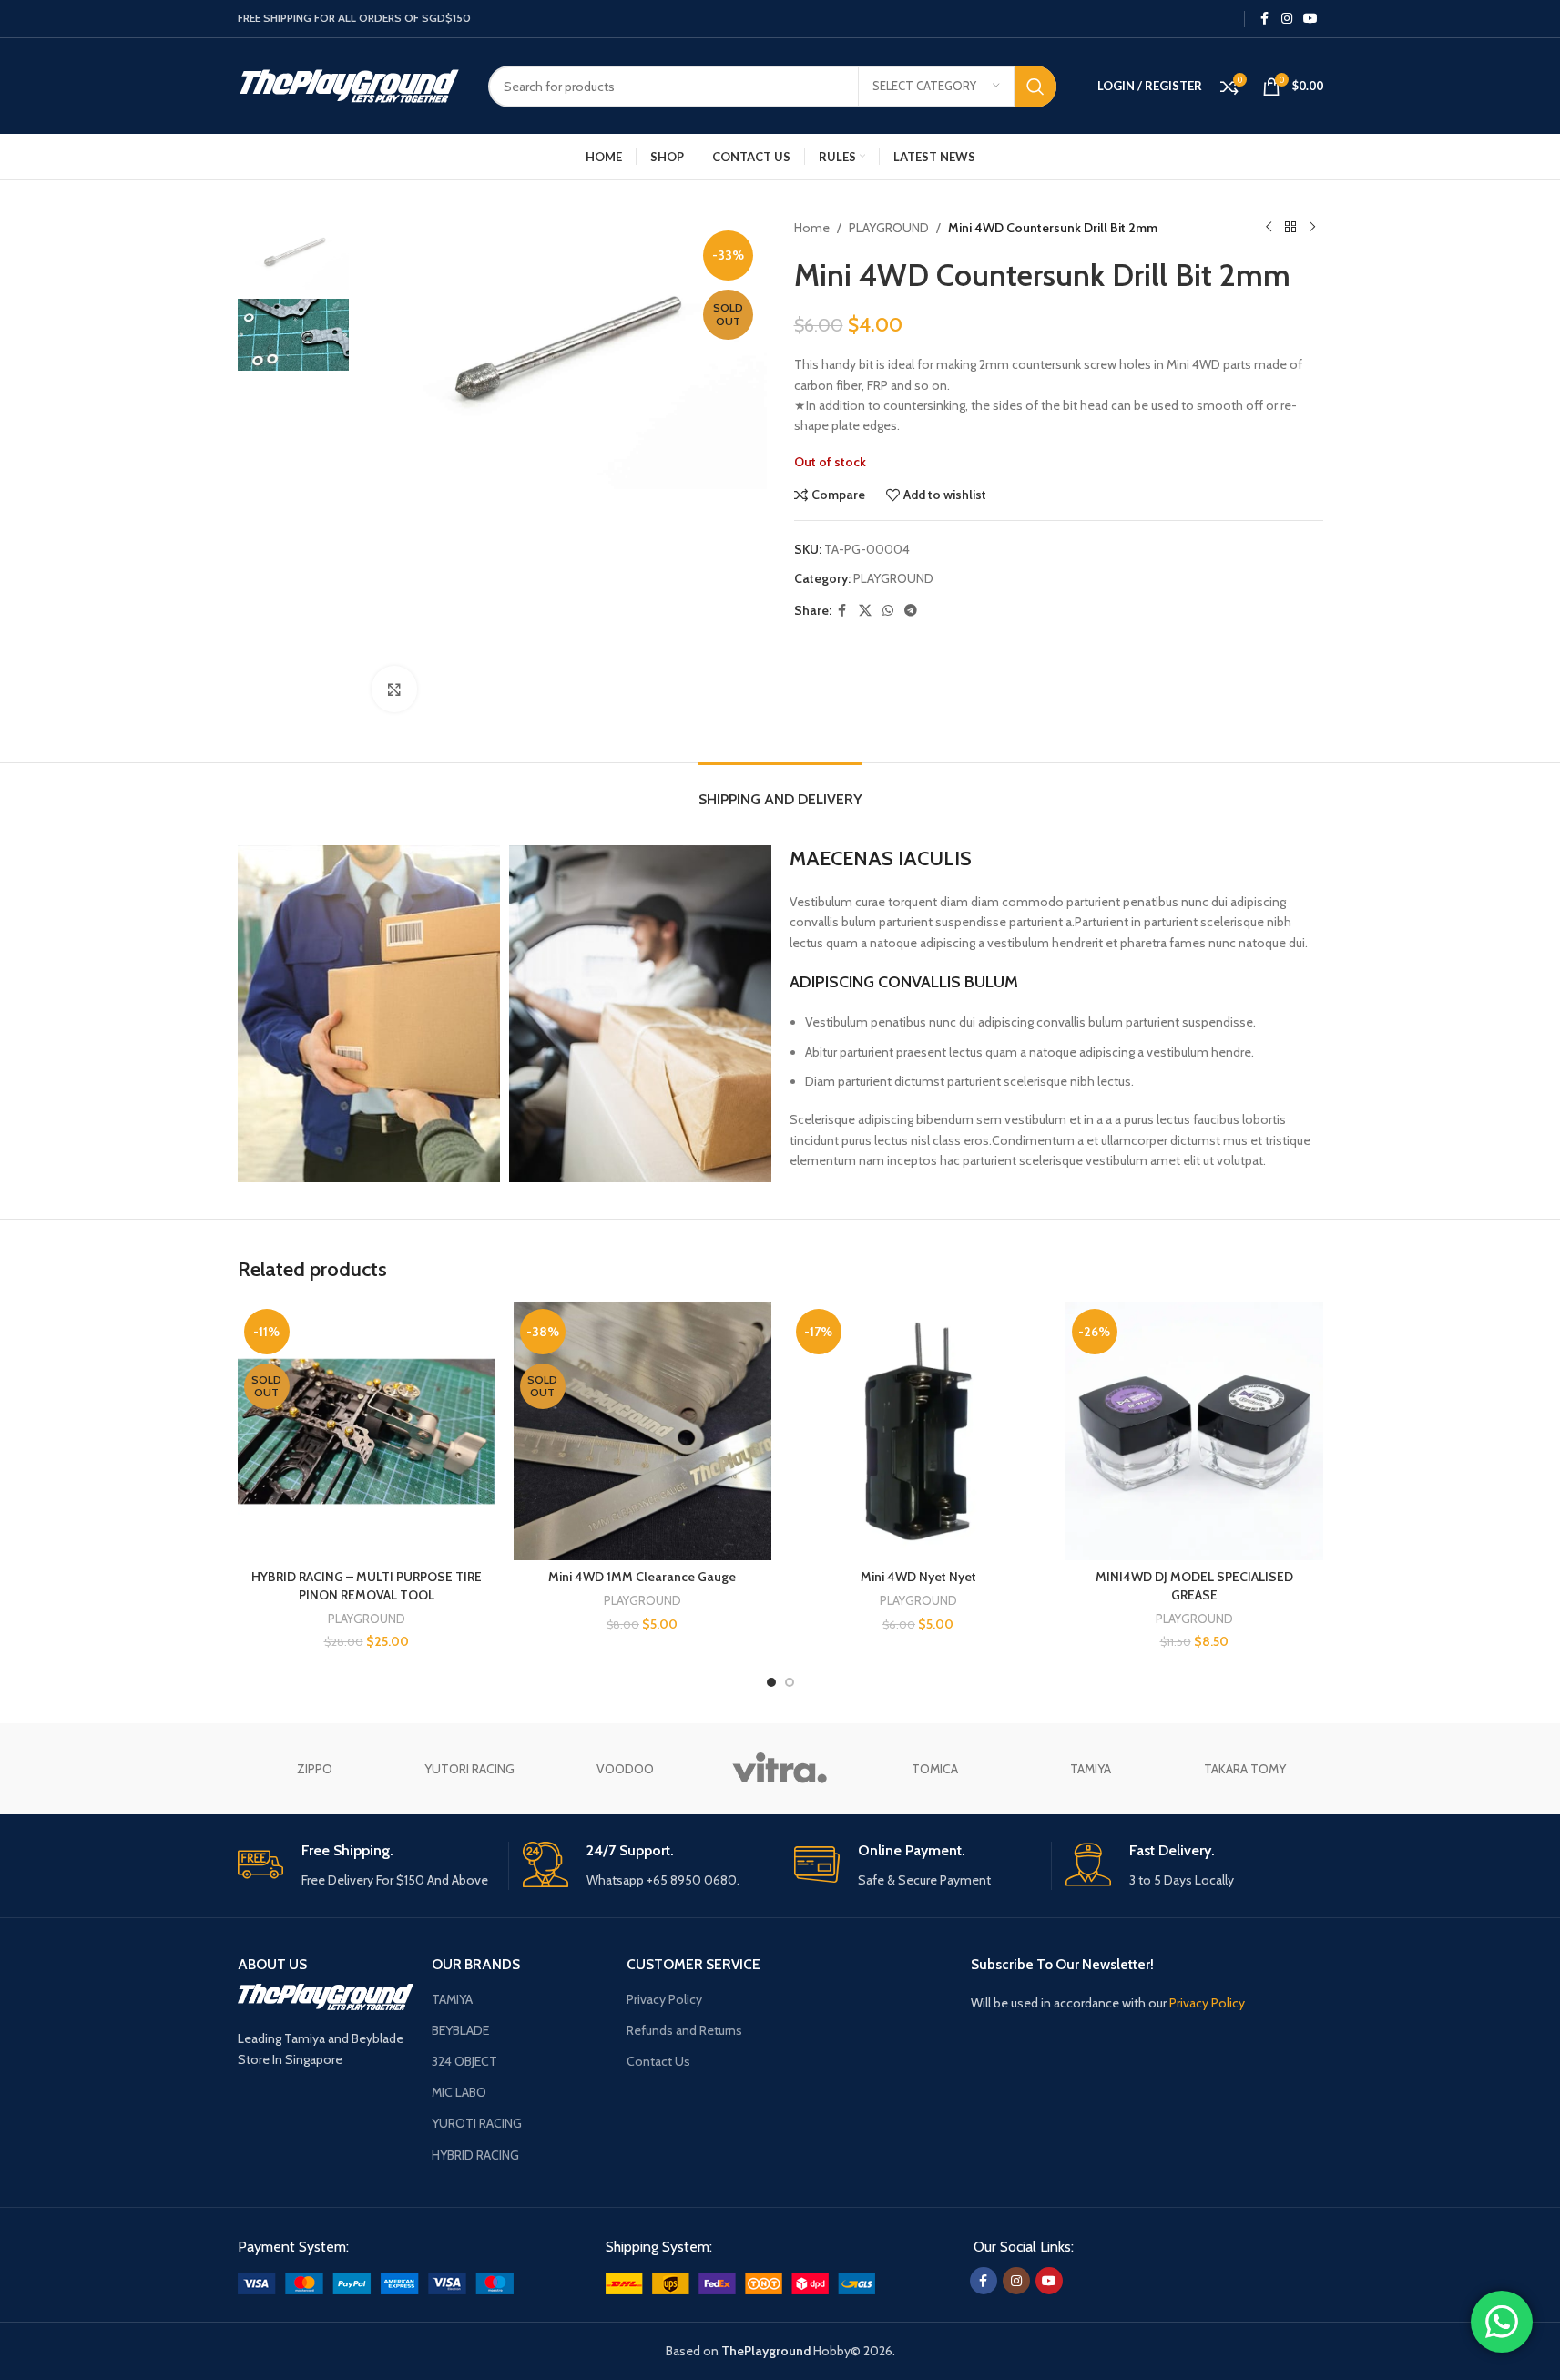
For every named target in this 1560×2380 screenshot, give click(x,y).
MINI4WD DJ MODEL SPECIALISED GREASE (1194, 1586)
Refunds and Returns (684, 2030)
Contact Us (658, 2061)
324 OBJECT (464, 2061)
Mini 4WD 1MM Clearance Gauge (642, 1577)
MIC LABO (459, 2092)
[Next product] (1312, 228)
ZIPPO (315, 1769)
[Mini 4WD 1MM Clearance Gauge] (642, 1431)
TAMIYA (1091, 1769)
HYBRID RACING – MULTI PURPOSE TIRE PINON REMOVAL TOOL (367, 1586)
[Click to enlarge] (394, 689)
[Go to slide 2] (790, 1682)
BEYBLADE (460, 2030)
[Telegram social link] (911, 611)
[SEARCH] (1035, 87)
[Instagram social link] (1287, 19)
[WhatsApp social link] (888, 611)
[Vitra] (780, 1769)
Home (812, 228)
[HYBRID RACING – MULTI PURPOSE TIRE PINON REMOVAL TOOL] (367, 1431)
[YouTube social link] (1310, 19)
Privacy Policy (664, 1999)
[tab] (780, 790)
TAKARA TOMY (1245, 1769)
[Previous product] (1269, 228)
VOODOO (625, 1769)
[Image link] (376, 2282)
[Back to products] (1290, 228)
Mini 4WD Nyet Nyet (918, 1577)
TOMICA (935, 1769)
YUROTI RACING (477, 2123)
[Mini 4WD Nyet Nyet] (918, 1431)
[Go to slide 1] (771, 1682)
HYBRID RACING (475, 2155)
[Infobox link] (366, 1866)
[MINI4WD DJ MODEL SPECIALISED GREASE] (1194, 1431)
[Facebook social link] (1265, 19)
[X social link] (865, 611)
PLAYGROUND (889, 228)
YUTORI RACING (469, 1769)
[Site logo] (349, 85)
